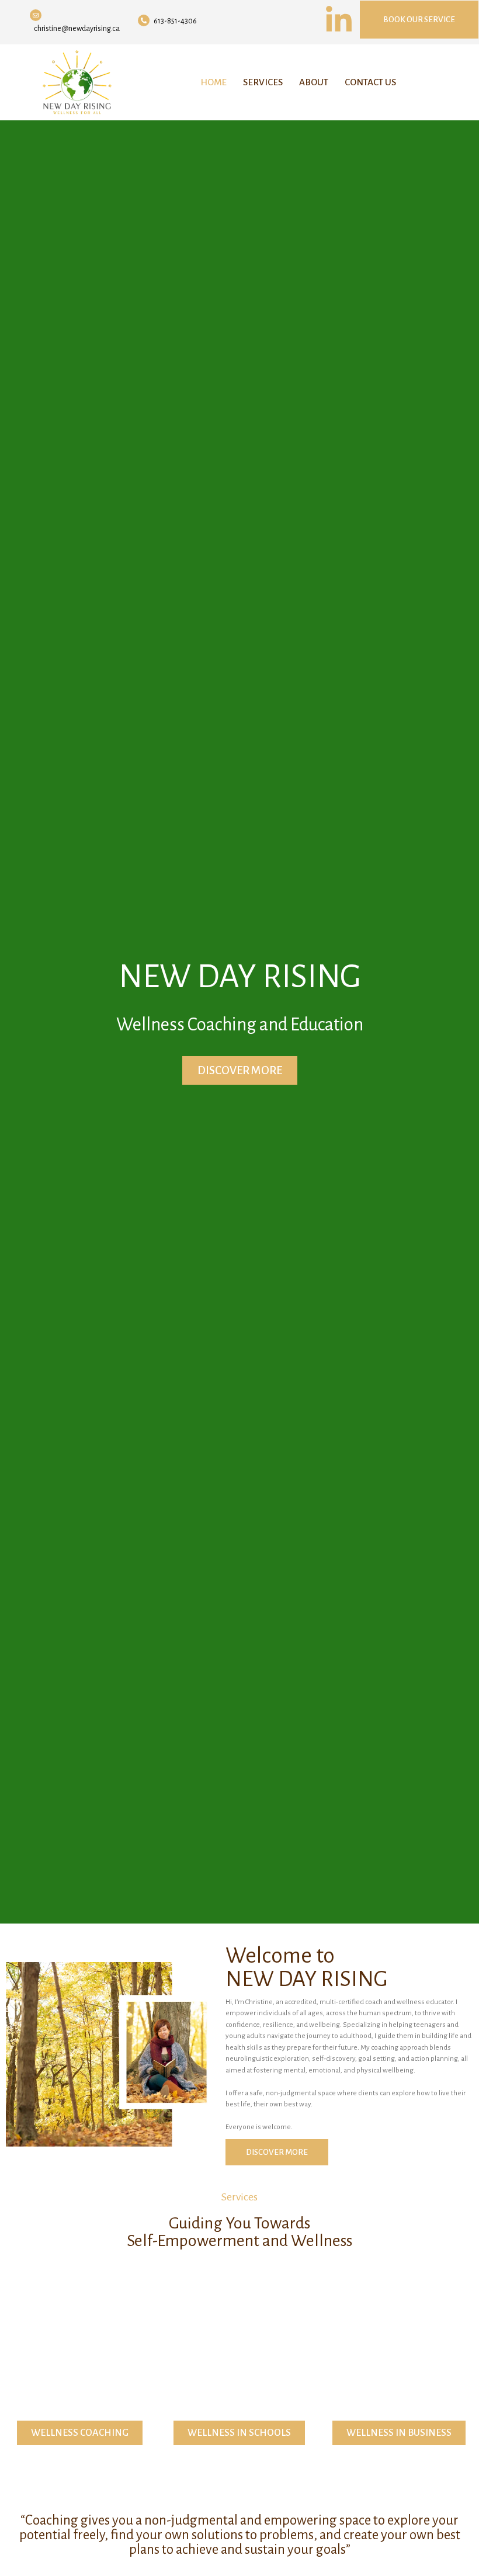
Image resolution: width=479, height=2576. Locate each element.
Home (214, 82)
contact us (370, 82)
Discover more (240, 1070)
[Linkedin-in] (339, 20)
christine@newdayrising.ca (77, 29)
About (314, 82)
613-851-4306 (175, 21)
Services (263, 82)
